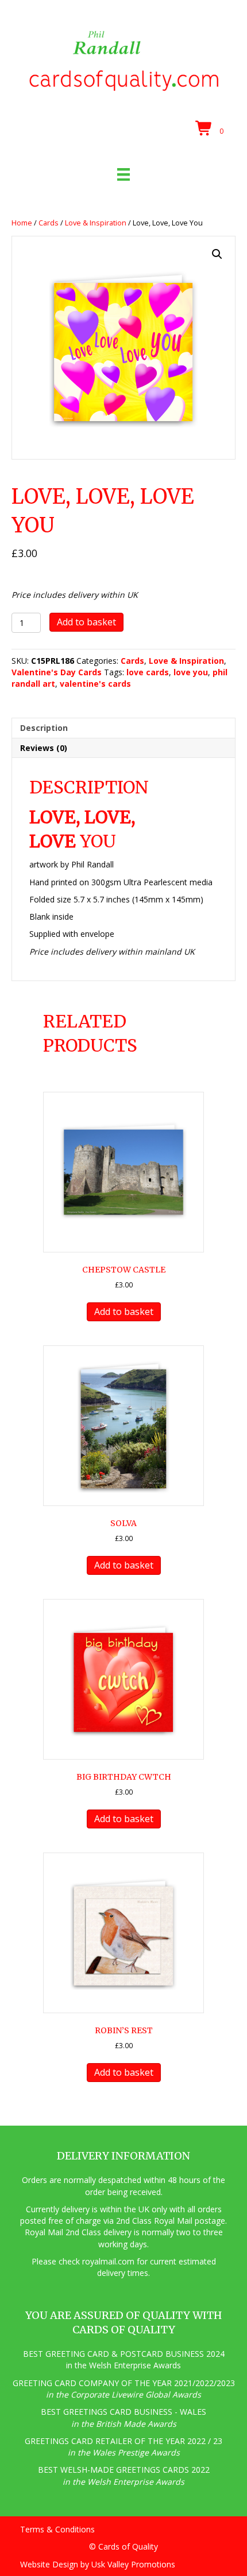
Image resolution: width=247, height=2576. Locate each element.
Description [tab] (44, 728)
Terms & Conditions (57, 2529)
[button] (217, 254)
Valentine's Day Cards (57, 672)
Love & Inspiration (96, 223)
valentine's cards (95, 684)
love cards (148, 672)
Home (22, 223)
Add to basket (86, 622)
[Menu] (123, 174)
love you (191, 672)
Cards (49, 223)
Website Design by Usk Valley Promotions (98, 2564)
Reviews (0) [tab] (44, 748)
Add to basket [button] (124, 1312)
